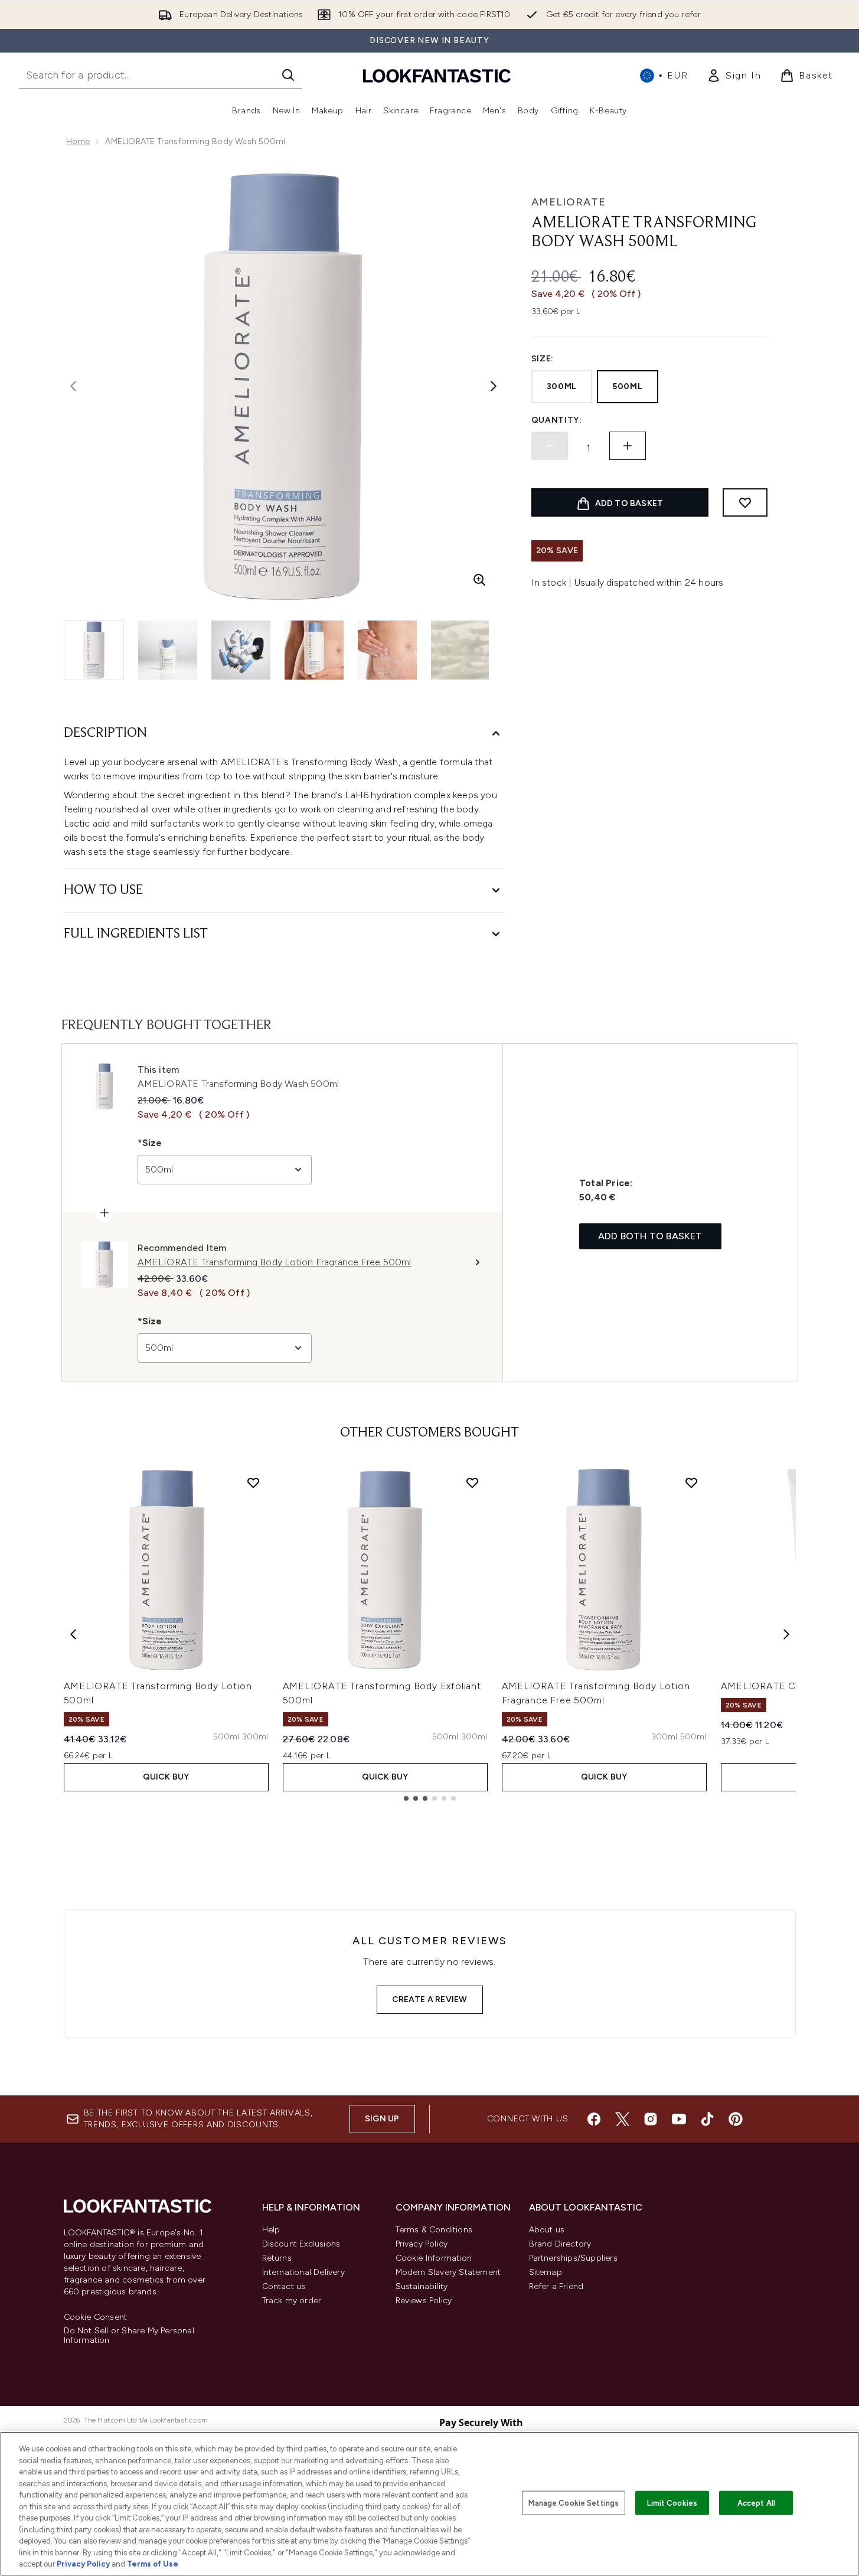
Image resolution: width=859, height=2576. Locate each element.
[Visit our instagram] (651, 2119)
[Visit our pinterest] (736, 2119)
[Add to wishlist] (745, 502)
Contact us (284, 2286)
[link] (734, 76)
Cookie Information (434, 2258)
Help (271, 2230)
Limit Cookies (672, 2502)
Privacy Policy (422, 2244)
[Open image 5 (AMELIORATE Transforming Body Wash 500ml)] (387, 650)
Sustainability (422, 2286)
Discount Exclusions (301, 2244)
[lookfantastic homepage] (437, 75)
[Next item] (786, 1634)
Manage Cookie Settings (574, 2502)
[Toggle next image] (494, 386)
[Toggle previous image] (73, 386)
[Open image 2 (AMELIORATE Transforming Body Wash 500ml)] (168, 650)
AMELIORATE (569, 202)
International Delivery (303, 2272)
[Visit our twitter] (622, 2119)
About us (547, 2230)
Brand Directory (560, 2244)
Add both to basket (650, 1236)
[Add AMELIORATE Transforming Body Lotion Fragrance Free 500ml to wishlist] (691, 1483)
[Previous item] (73, 1634)
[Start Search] (288, 75)
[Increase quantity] (628, 446)
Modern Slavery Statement (448, 2272)
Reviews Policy (424, 2301)
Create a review (430, 1999)
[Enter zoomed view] (479, 580)
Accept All (756, 2502)
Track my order (292, 2301)
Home (78, 141)
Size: (543, 359)
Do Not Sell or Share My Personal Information (129, 2336)
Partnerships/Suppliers (573, 2258)
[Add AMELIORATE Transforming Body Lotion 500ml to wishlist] (253, 1483)
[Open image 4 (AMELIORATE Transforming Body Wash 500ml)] (314, 650)
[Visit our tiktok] (707, 2119)
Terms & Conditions (434, 2230)
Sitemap (546, 2272)
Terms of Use (153, 2564)
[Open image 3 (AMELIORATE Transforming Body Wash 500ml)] (241, 650)
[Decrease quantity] (550, 446)
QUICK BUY (166, 1777)
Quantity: (557, 420)
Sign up (382, 2119)
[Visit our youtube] (679, 2119)
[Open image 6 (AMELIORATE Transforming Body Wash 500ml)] (460, 650)
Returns (277, 2258)
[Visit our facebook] (594, 2119)
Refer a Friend (556, 2286)
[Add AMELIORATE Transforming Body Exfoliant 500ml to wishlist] (472, 1483)
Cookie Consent (96, 2317)
